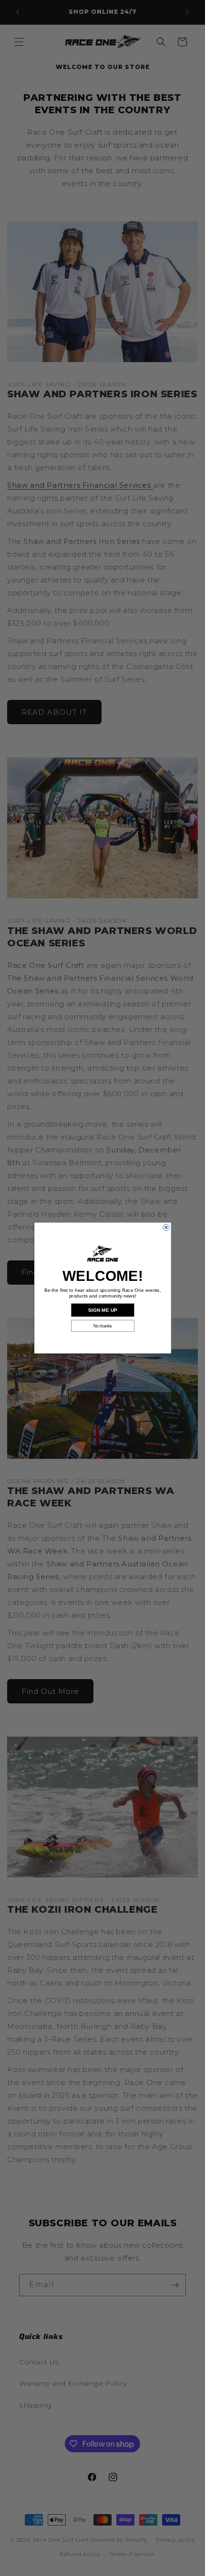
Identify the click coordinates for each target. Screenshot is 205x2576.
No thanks (103, 1326)
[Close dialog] (166, 1228)
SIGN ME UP (102, 1310)
